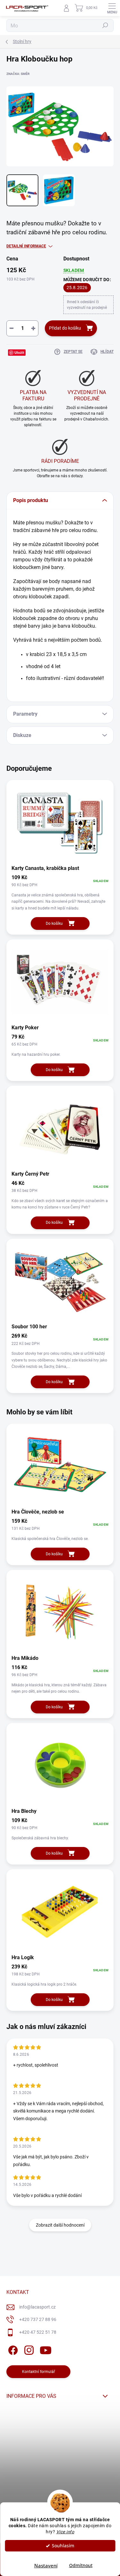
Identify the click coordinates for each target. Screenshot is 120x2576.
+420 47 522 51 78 (38, 2332)
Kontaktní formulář (39, 2372)
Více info (65, 2532)
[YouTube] (46, 2349)
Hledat (105, 26)
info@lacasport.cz (37, 2307)
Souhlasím (63, 2546)
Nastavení (46, 2565)
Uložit (19, 352)
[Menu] (112, 8)
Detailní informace (26, 246)
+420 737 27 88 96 (38, 2319)
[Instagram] (28, 2349)
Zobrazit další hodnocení (60, 2225)
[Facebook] (12, 2349)
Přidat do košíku (65, 328)
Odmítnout (81, 2565)
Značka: (18, 74)
